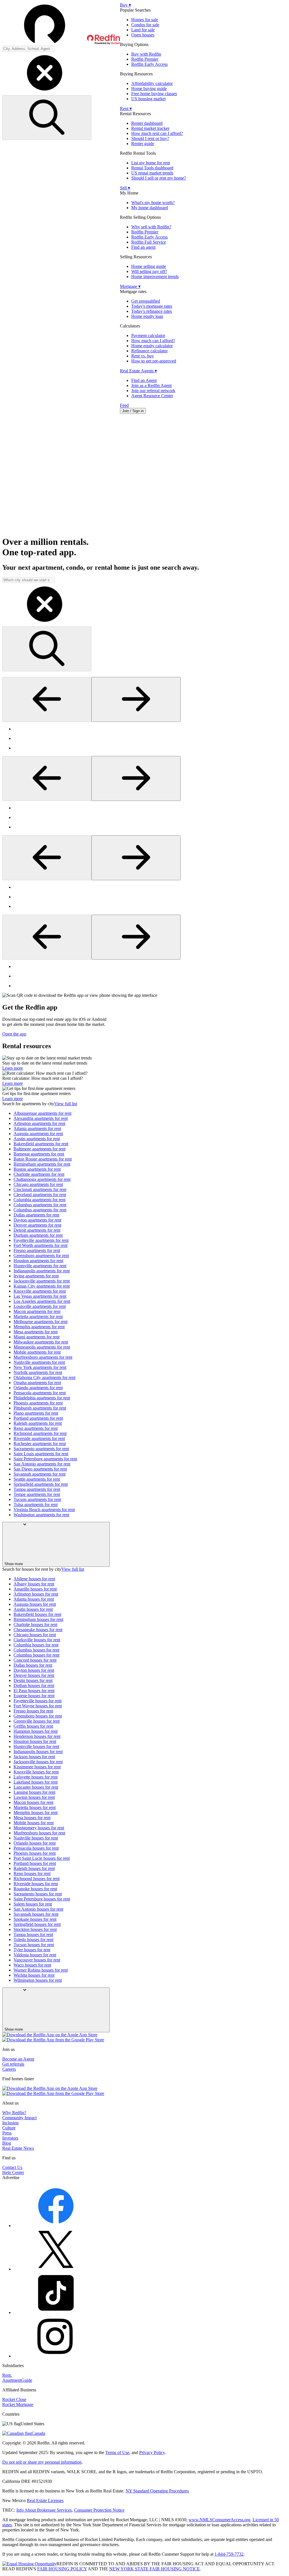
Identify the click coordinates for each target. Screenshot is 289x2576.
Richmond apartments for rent (40, 1433)
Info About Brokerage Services (44, 2510)
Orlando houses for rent (35, 1843)
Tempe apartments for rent (37, 1494)
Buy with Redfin (146, 54)
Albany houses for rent (34, 1584)
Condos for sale (145, 25)
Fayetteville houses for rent (38, 1701)
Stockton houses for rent (35, 1929)
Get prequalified (146, 301)
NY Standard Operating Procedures (157, 2491)
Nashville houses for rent (36, 1838)
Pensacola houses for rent (36, 1848)
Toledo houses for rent (33, 1940)
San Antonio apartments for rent (42, 1464)
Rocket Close (14, 2399)
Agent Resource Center (152, 396)
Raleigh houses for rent (34, 1868)
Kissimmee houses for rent (37, 1767)
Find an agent (143, 247)
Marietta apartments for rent (38, 1317)
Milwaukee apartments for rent (41, 1342)
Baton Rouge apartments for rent (43, 1159)
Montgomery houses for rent (39, 1828)
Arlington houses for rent (36, 1594)
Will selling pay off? (149, 271)
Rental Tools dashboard (152, 168)
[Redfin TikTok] (56, 2312)
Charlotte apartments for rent (39, 1174)
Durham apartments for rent (38, 1235)
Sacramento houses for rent (38, 1894)
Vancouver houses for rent (37, 1960)
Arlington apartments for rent (39, 1123)
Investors (10, 2138)
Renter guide (143, 144)
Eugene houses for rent (34, 1696)
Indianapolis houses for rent (38, 1752)
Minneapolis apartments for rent (42, 1347)
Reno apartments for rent (36, 1428)
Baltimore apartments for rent (40, 1149)
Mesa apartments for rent (36, 1332)
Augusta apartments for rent (38, 1134)
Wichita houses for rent (34, 1975)
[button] (61, 24)
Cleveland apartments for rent (40, 1195)
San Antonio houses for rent (38, 1909)
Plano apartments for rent (36, 1413)
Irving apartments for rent (36, 1276)
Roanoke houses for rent (35, 1889)
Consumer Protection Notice (99, 2510)
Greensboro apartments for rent (41, 1256)
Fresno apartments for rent (37, 1250)
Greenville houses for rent (37, 1721)
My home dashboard (150, 208)
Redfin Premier (145, 59)
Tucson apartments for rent (37, 1499)
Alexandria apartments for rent (41, 1118)
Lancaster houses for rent (36, 1787)
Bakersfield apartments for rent (41, 1144)
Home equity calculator (152, 346)
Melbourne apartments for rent (40, 1322)
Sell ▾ (125, 188)
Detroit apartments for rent (37, 1230)
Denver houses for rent (34, 1675)
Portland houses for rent (35, 1863)
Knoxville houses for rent (36, 1772)
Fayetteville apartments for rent (41, 1240)
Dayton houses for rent (34, 1670)
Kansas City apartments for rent (42, 1286)
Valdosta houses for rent (35, 1955)
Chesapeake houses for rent (38, 1630)
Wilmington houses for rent (38, 1980)
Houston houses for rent (35, 1741)
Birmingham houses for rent (38, 1619)
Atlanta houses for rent (34, 1599)
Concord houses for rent (35, 1660)
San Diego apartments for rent (40, 1469)
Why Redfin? (14, 2113)
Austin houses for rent (33, 1609)
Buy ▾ (125, 5)
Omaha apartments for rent (37, 1383)
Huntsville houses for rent (36, 1746)
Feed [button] (124, 405)
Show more (14, 1564)
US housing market (148, 99)
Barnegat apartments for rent (39, 1154)
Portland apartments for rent (38, 1418)
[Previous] (47, 699)
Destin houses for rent (33, 1680)
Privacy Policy (152, 2452)
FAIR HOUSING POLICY (62, 2569)
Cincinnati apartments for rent (40, 1189)
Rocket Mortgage (18, 2405)
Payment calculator (148, 336)
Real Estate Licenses (45, 2500)
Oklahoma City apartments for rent (44, 1377)
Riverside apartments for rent (39, 1438)
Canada (38, 2433)
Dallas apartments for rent (36, 1215)
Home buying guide (149, 89)
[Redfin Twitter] (56, 2269)
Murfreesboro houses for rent (39, 1833)
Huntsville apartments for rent (40, 1266)
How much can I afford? (153, 341)
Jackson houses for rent (34, 1757)
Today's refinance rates (152, 311)
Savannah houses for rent (36, 1914)
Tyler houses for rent (32, 1950)
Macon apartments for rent (37, 1311)
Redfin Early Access (149, 64)
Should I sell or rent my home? (159, 178)
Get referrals (13, 2064)
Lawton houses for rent (34, 1797)
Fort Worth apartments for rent (40, 1245)
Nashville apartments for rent (39, 1362)
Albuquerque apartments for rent (42, 1113)
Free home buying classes (154, 94)
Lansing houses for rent (34, 1792)
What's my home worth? (153, 203)
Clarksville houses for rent (37, 1640)
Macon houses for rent (33, 1802)
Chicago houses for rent (35, 1635)
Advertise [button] (11, 2178)
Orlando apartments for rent (38, 1388)
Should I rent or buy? (150, 138)
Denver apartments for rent (37, 1225)
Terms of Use (117, 2452)
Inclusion (10, 2123)
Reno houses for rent (32, 1873)
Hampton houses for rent (36, 1731)
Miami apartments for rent (37, 1337)
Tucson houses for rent (34, 1945)
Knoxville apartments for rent (40, 1291)
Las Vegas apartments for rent (40, 1296)
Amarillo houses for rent (35, 1589)
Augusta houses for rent (35, 1604)
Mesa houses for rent (32, 1818)
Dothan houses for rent (34, 1685)
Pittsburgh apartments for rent (40, 1408)
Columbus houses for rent (36, 1650)
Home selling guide (149, 266)
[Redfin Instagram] (56, 2356)
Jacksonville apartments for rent (42, 1281)
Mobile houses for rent (34, 1823)
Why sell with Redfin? (151, 227)
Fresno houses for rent (33, 1711)
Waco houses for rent (32, 1965)
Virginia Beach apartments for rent (44, 1510)
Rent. (7, 2375)
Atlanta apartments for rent (37, 1128)
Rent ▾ (126, 109)
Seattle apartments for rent (37, 1479)
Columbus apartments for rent (40, 1205)
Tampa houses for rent (33, 1934)
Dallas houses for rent (33, 1665)
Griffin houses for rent (33, 1726)
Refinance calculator (149, 351)
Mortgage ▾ (130, 286)
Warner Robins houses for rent (41, 1970)
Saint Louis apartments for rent (41, 1454)
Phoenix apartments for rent (38, 1403)
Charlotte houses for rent (35, 1625)
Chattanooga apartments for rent (42, 1179)
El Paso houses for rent (34, 1691)
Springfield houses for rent (37, 1924)
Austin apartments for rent (37, 1139)
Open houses (143, 35)
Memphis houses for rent (36, 1813)
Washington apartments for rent (41, 1515)
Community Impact (19, 2118)
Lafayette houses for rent (36, 1777)
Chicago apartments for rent (38, 1184)
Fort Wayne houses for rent (38, 1706)
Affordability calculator (152, 83)
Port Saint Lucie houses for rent (42, 1858)
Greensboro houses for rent (38, 1716)
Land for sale (143, 30)
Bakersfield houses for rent (37, 1614)
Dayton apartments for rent (37, 1220)
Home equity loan (147, 316)
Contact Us (12, 2167)
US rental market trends (152, 173)
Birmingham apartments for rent (42, 1164)
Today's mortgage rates (152, 306)
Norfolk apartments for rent (38, 1372)
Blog (7, 2143)
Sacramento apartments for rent (41, 1449)
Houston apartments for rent (38, 1261)
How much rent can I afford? (157, 133)
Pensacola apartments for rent (40, 1393)
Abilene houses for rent (34, 1579)
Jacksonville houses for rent (38, 1762)
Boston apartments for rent (37, 1169)
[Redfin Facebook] (56, 2226)
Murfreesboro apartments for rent (43, 1357)
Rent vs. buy (143, 356)
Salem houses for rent (33, 1904)
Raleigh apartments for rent (38, 1423)
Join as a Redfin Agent (151, 385)
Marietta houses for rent (35, 1807)
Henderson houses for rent (37, 1736)
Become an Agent (18, 2059)
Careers (9, 2069)
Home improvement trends (155, 277)
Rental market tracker (150, 128)
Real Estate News (18, 2148)
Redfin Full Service (149, 242)
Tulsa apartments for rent (36, 1505)
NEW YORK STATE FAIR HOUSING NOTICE (155, 2569)
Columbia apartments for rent (40, 1200)
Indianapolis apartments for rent (42, 1271)
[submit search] (47, 118)
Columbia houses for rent (36, 1645)
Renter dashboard (147, 123)
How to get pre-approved (154, 361)
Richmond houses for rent (37, 1879)
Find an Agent (144, 380)
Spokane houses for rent (35, 1919)
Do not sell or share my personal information (42, 2462)
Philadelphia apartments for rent (42, 1398)
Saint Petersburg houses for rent (42, 1899)
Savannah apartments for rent (40, 1474)
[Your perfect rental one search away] (144, 475)
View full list (66, 1104)
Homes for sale (145, 20)
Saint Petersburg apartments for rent (45, 1459)
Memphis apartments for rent (39, 1327)
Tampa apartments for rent (37, 1489)
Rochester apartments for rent (40, 1444)
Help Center (13, 2172)
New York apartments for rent (40, 1367)
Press (7, 2133)
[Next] (136, 699)
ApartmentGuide (17, 2380)
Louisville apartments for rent (40, 1306)
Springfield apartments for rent (41, 1484)
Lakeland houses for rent (36, 1782)
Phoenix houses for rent (35, 1853)
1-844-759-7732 (229, 2554)
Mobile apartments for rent (37, 1352)
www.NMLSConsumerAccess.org (219, 2520)
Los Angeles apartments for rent (42, 1301)
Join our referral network (153, 391)
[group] (144, 739)
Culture (9, 2128)
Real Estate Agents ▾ (138, 371)
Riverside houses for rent (36, 1884)
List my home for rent (151, 163)
